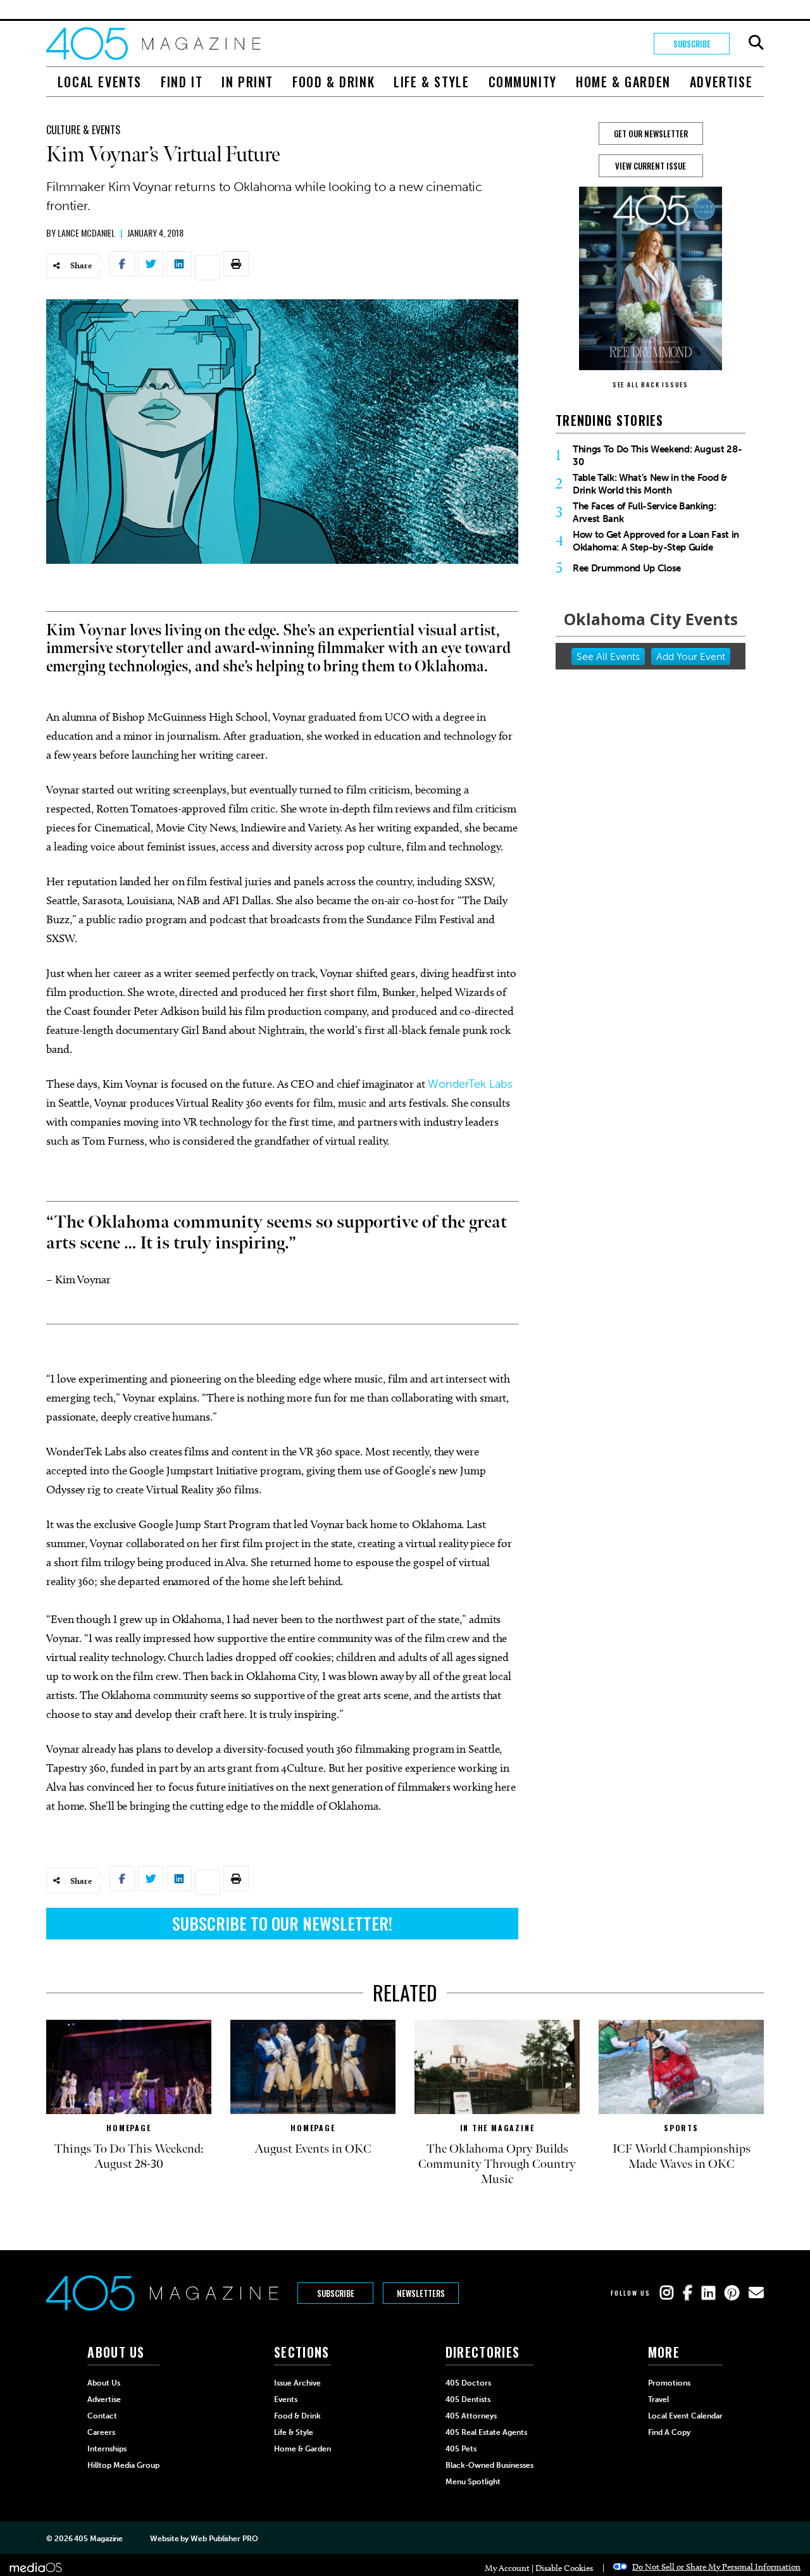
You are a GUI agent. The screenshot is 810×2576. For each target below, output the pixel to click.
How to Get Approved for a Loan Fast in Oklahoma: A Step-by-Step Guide (656, 541)
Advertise (721, 82)
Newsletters (421, 2293)
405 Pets (461, 2449)
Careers (101, 2432)
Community (523, 82)
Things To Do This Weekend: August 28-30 (657, 456)
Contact (102, 2416)
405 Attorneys (471, 2416)
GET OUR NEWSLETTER (651, 134)
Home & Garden (623, 82)
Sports (681, 2128)
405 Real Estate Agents (486, 2432)
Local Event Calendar (685, 2416)
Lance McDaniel (86, 233)
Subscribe (692, 44)
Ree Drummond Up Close (627, 568)
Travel (658, 2399)
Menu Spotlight (473, 2482)
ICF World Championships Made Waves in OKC (682, 2156)
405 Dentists (468, 2399)
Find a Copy (669, 2432)
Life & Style (431, 82)
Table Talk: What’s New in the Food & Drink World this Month (650, 484)
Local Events (100, 82)
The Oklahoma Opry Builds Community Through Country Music (497, 2164)
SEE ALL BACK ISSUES (651, 384)
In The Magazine (497, 2128)
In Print (247, 82)
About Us (104, 2383)
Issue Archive (297, 2383)
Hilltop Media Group (123, 2465)
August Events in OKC (313, 2149)
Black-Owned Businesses (489, 2465)
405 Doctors (468, 2383)
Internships (107, 2449)
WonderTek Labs (470, 1084)
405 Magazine (98, 2539)
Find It (182, 82)
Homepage (128, 2128)
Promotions (669, 2383)
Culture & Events (83, 130)
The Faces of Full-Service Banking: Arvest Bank (644, 513)
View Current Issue (651, 166)
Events (286, 2399)
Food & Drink (333, 82)
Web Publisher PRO (224, 2539)
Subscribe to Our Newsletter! (282, 1923)
